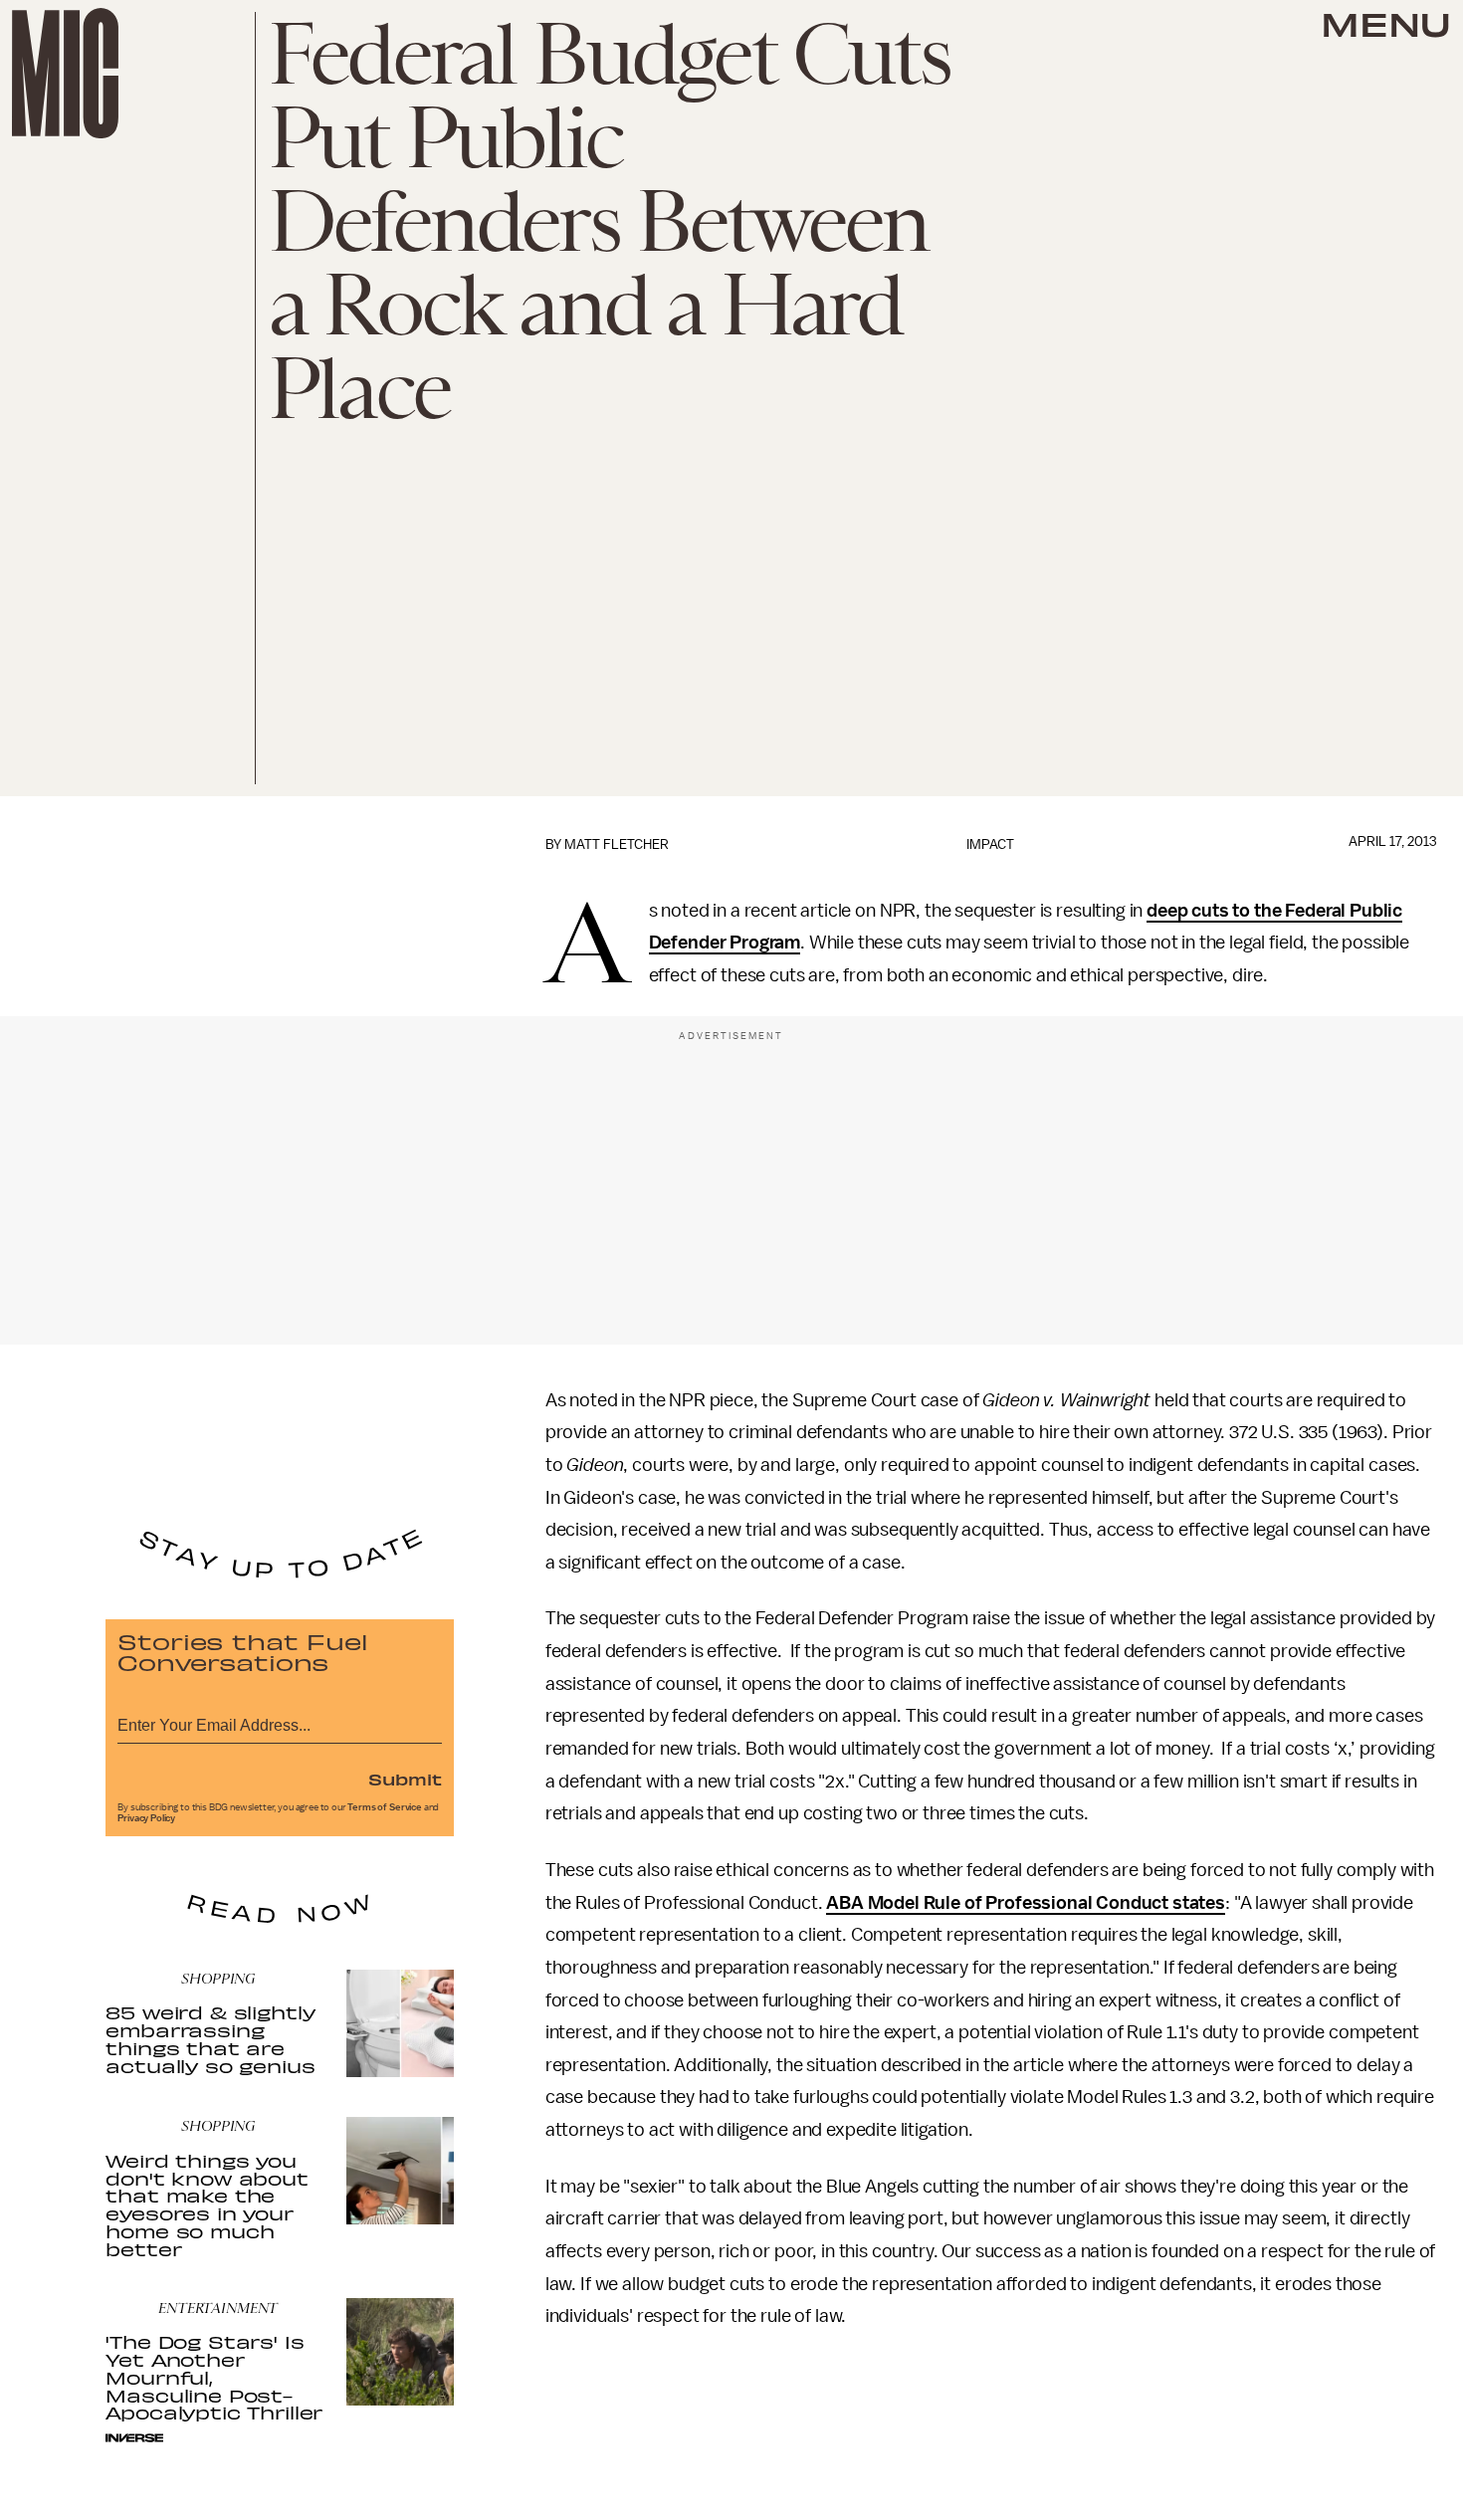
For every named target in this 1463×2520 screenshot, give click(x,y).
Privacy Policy (146, 1818)
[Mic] (65, 73)
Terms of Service (384, 1807)
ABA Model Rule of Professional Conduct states (1026, 1903)
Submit (405, 1779)
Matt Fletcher (617, 844)
